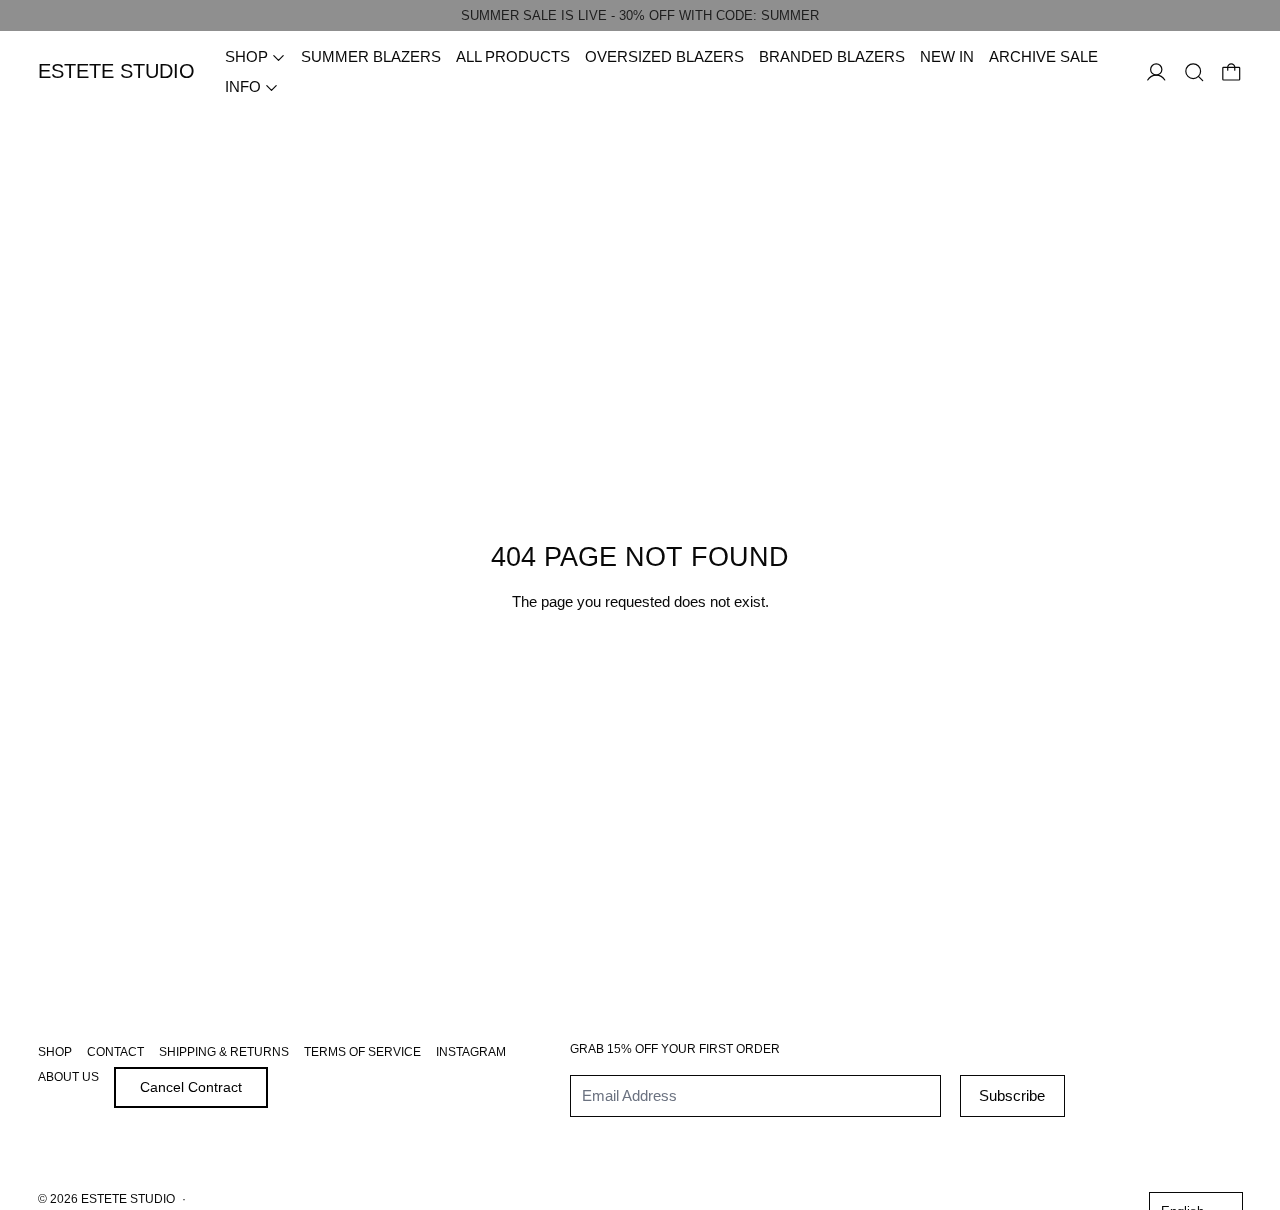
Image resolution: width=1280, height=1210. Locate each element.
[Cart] (1231, 72)
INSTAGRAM (471, 1052)
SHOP (55, 1052)
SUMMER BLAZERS (371, 56)
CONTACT (115, 1052)
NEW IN (947, 56)
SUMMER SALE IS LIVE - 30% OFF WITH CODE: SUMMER (640, 15)
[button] (1194, 72)
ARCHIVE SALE (1043, 56)
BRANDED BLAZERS (832, 56)
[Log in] (1156, 72)
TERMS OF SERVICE (362, 1052)
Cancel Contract (191, 1087)
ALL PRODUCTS (513, 56)
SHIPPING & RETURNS (224, 1052)
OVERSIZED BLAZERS (664, 56)
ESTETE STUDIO (128, 1199)
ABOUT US (68, 1077)
